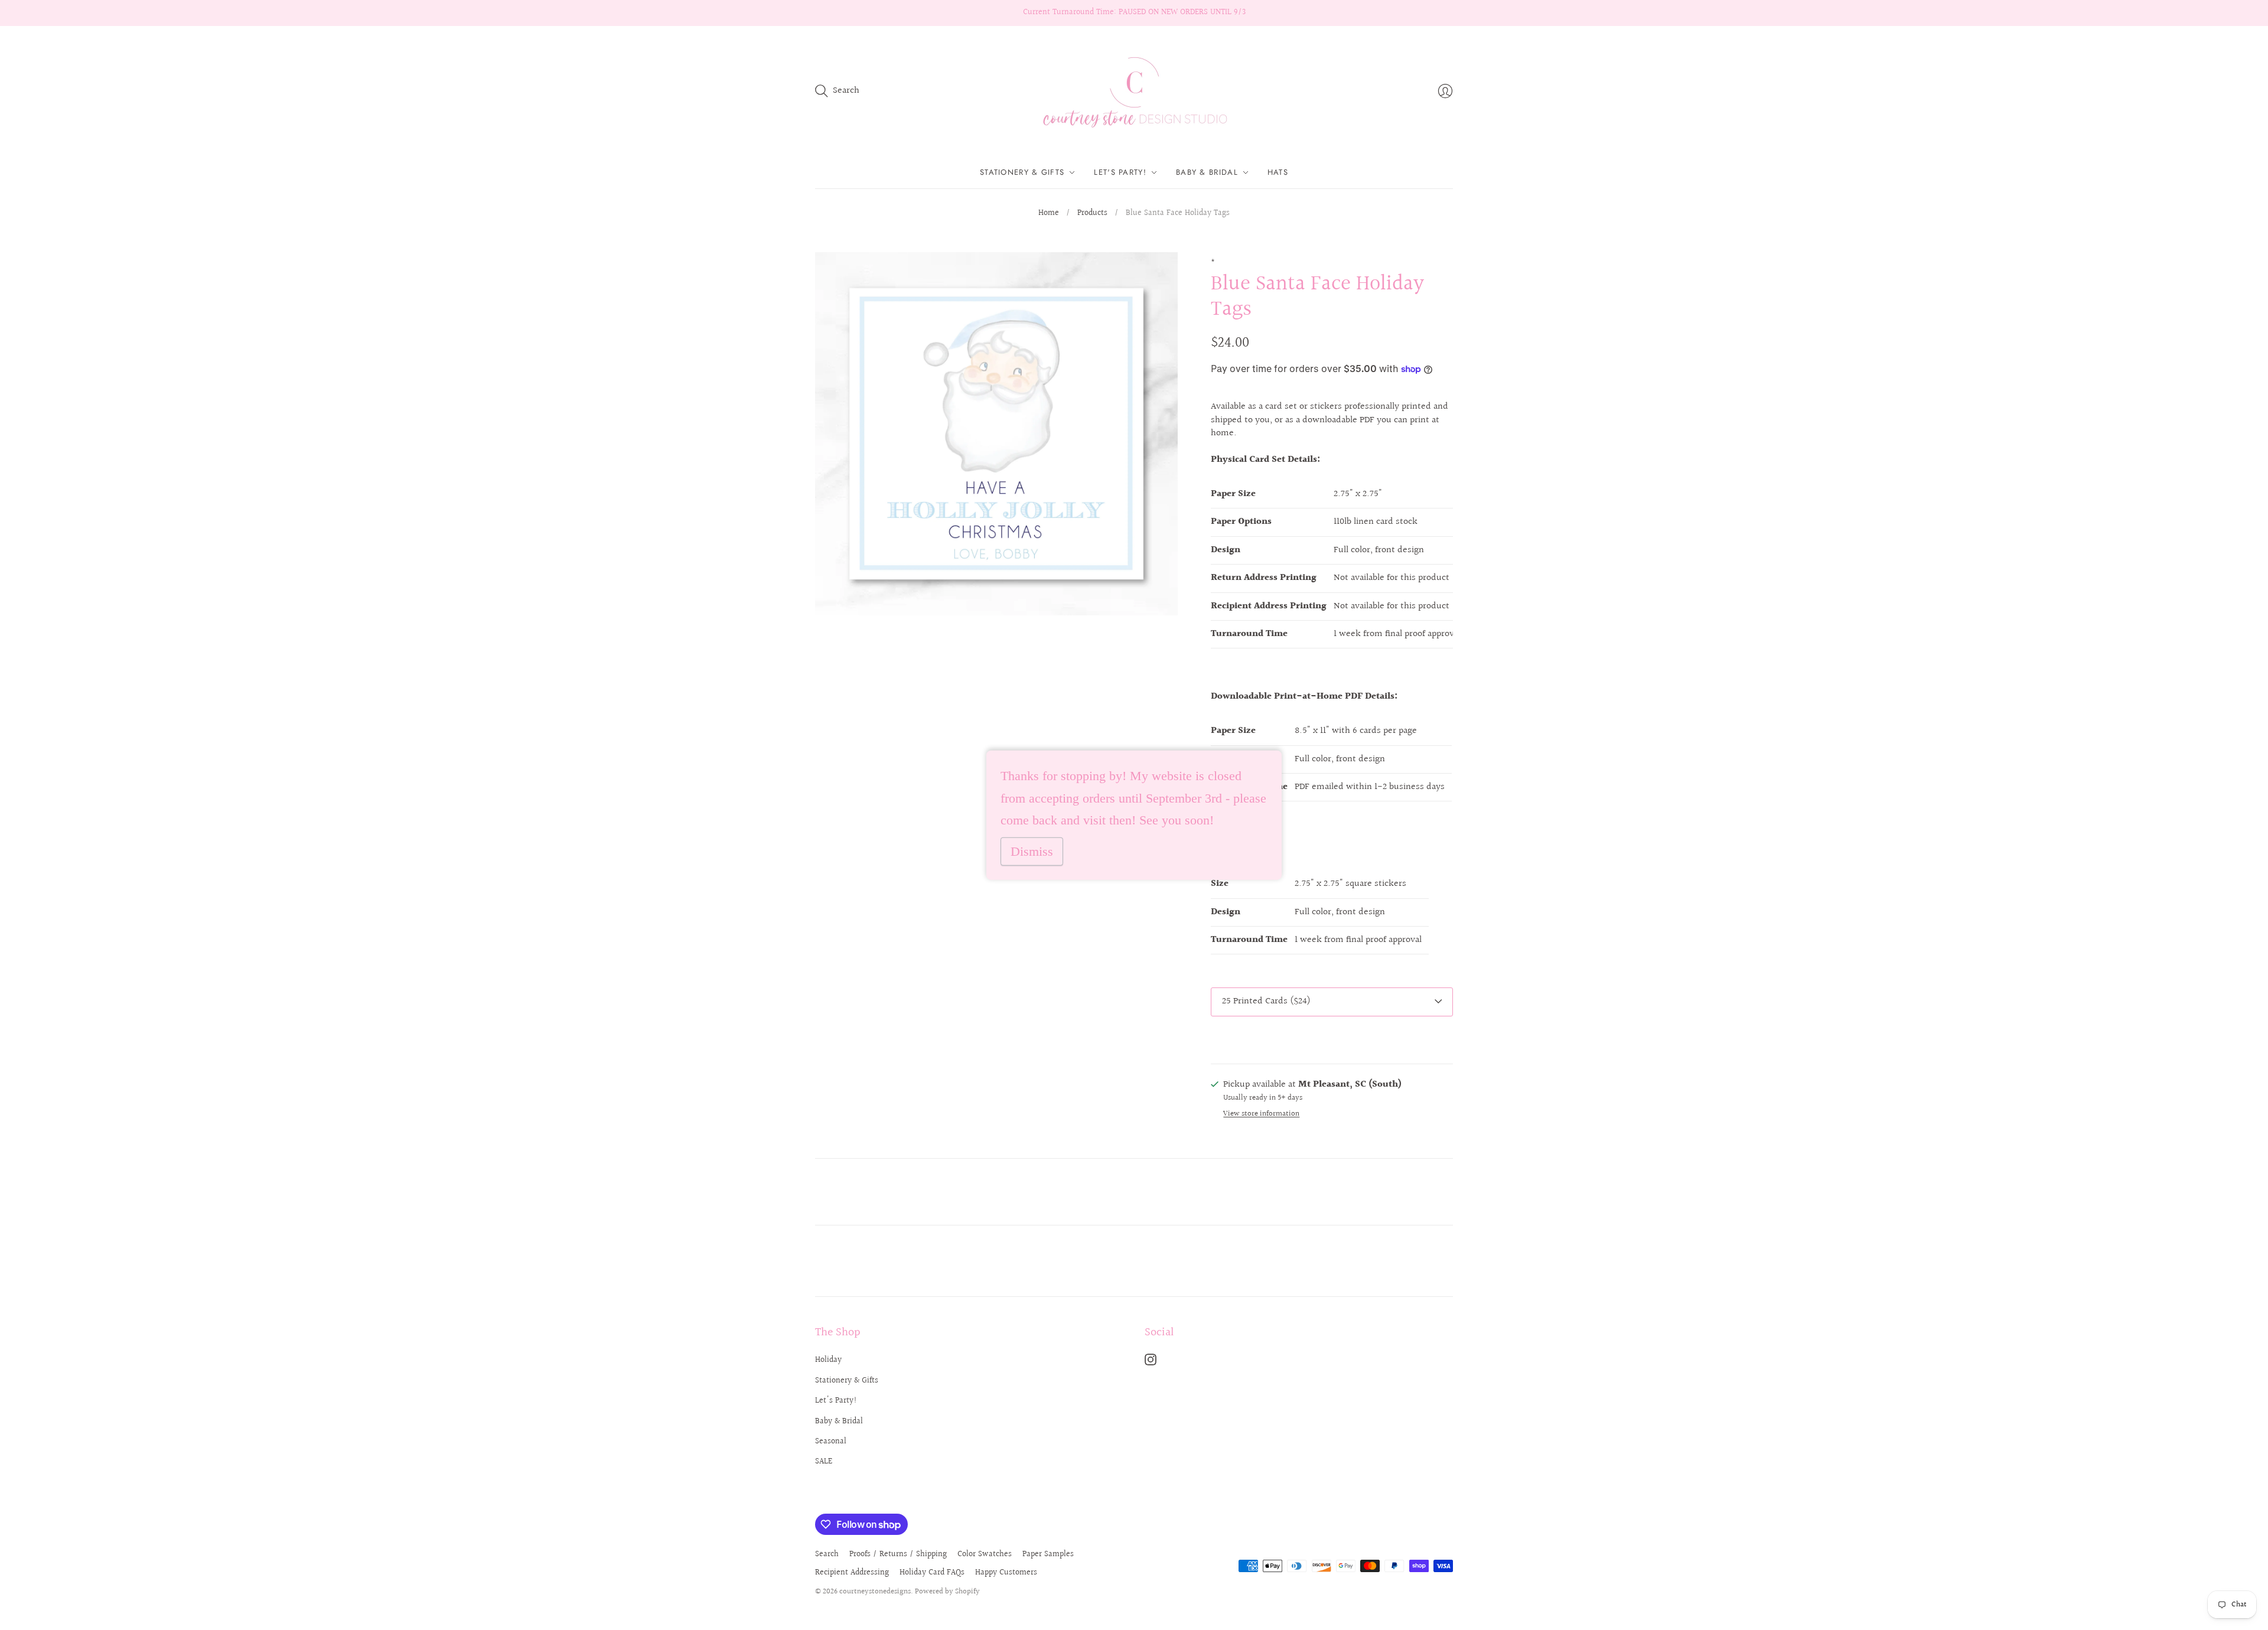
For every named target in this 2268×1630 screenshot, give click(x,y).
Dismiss (1032, 851)
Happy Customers (1006, 1573)
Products (1092, 214)
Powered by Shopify (947, 1592)
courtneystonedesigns (875, 1592)
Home (1049, 214)
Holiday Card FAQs (932, 1573)
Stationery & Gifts (1022, 172)
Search (827, 1554)
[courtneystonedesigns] (1134, 91)
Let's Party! (1120, 172)
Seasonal (831, 1442)
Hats (1278, 172)
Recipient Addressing (852, 1573)
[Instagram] (1151, 1363)
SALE (824, 1462)
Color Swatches (985, 1554)
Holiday (828, 1360)
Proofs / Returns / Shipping (898, 1554)
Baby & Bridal (1207, 172)
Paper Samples (1048, 1554)
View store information (1261, 1114)
